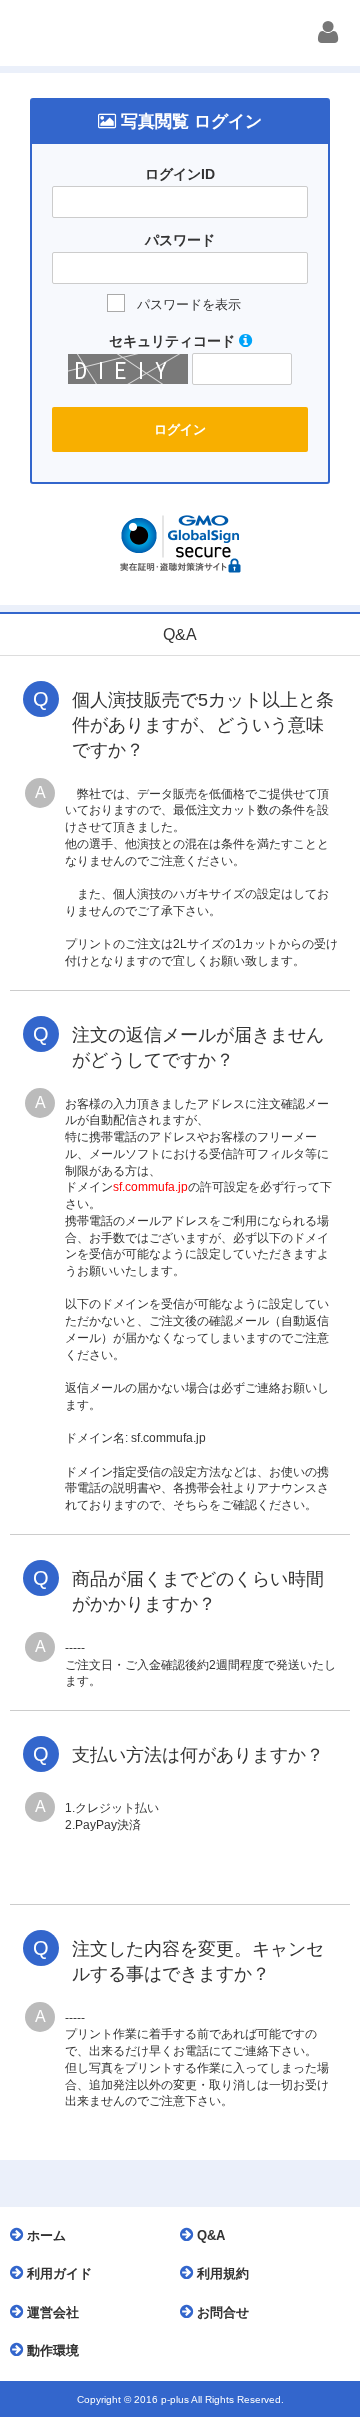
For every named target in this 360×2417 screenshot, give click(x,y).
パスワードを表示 (189, 304)
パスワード (180, 240)
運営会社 (51, 2312)
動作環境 (51, 2350)
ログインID (180, 174)
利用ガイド (57, 2273)
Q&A (209, 2235)
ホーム (44, 2235)
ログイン (180, 429)
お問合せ (221, 2312)
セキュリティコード (174, 341)
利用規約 (221, 2273)
